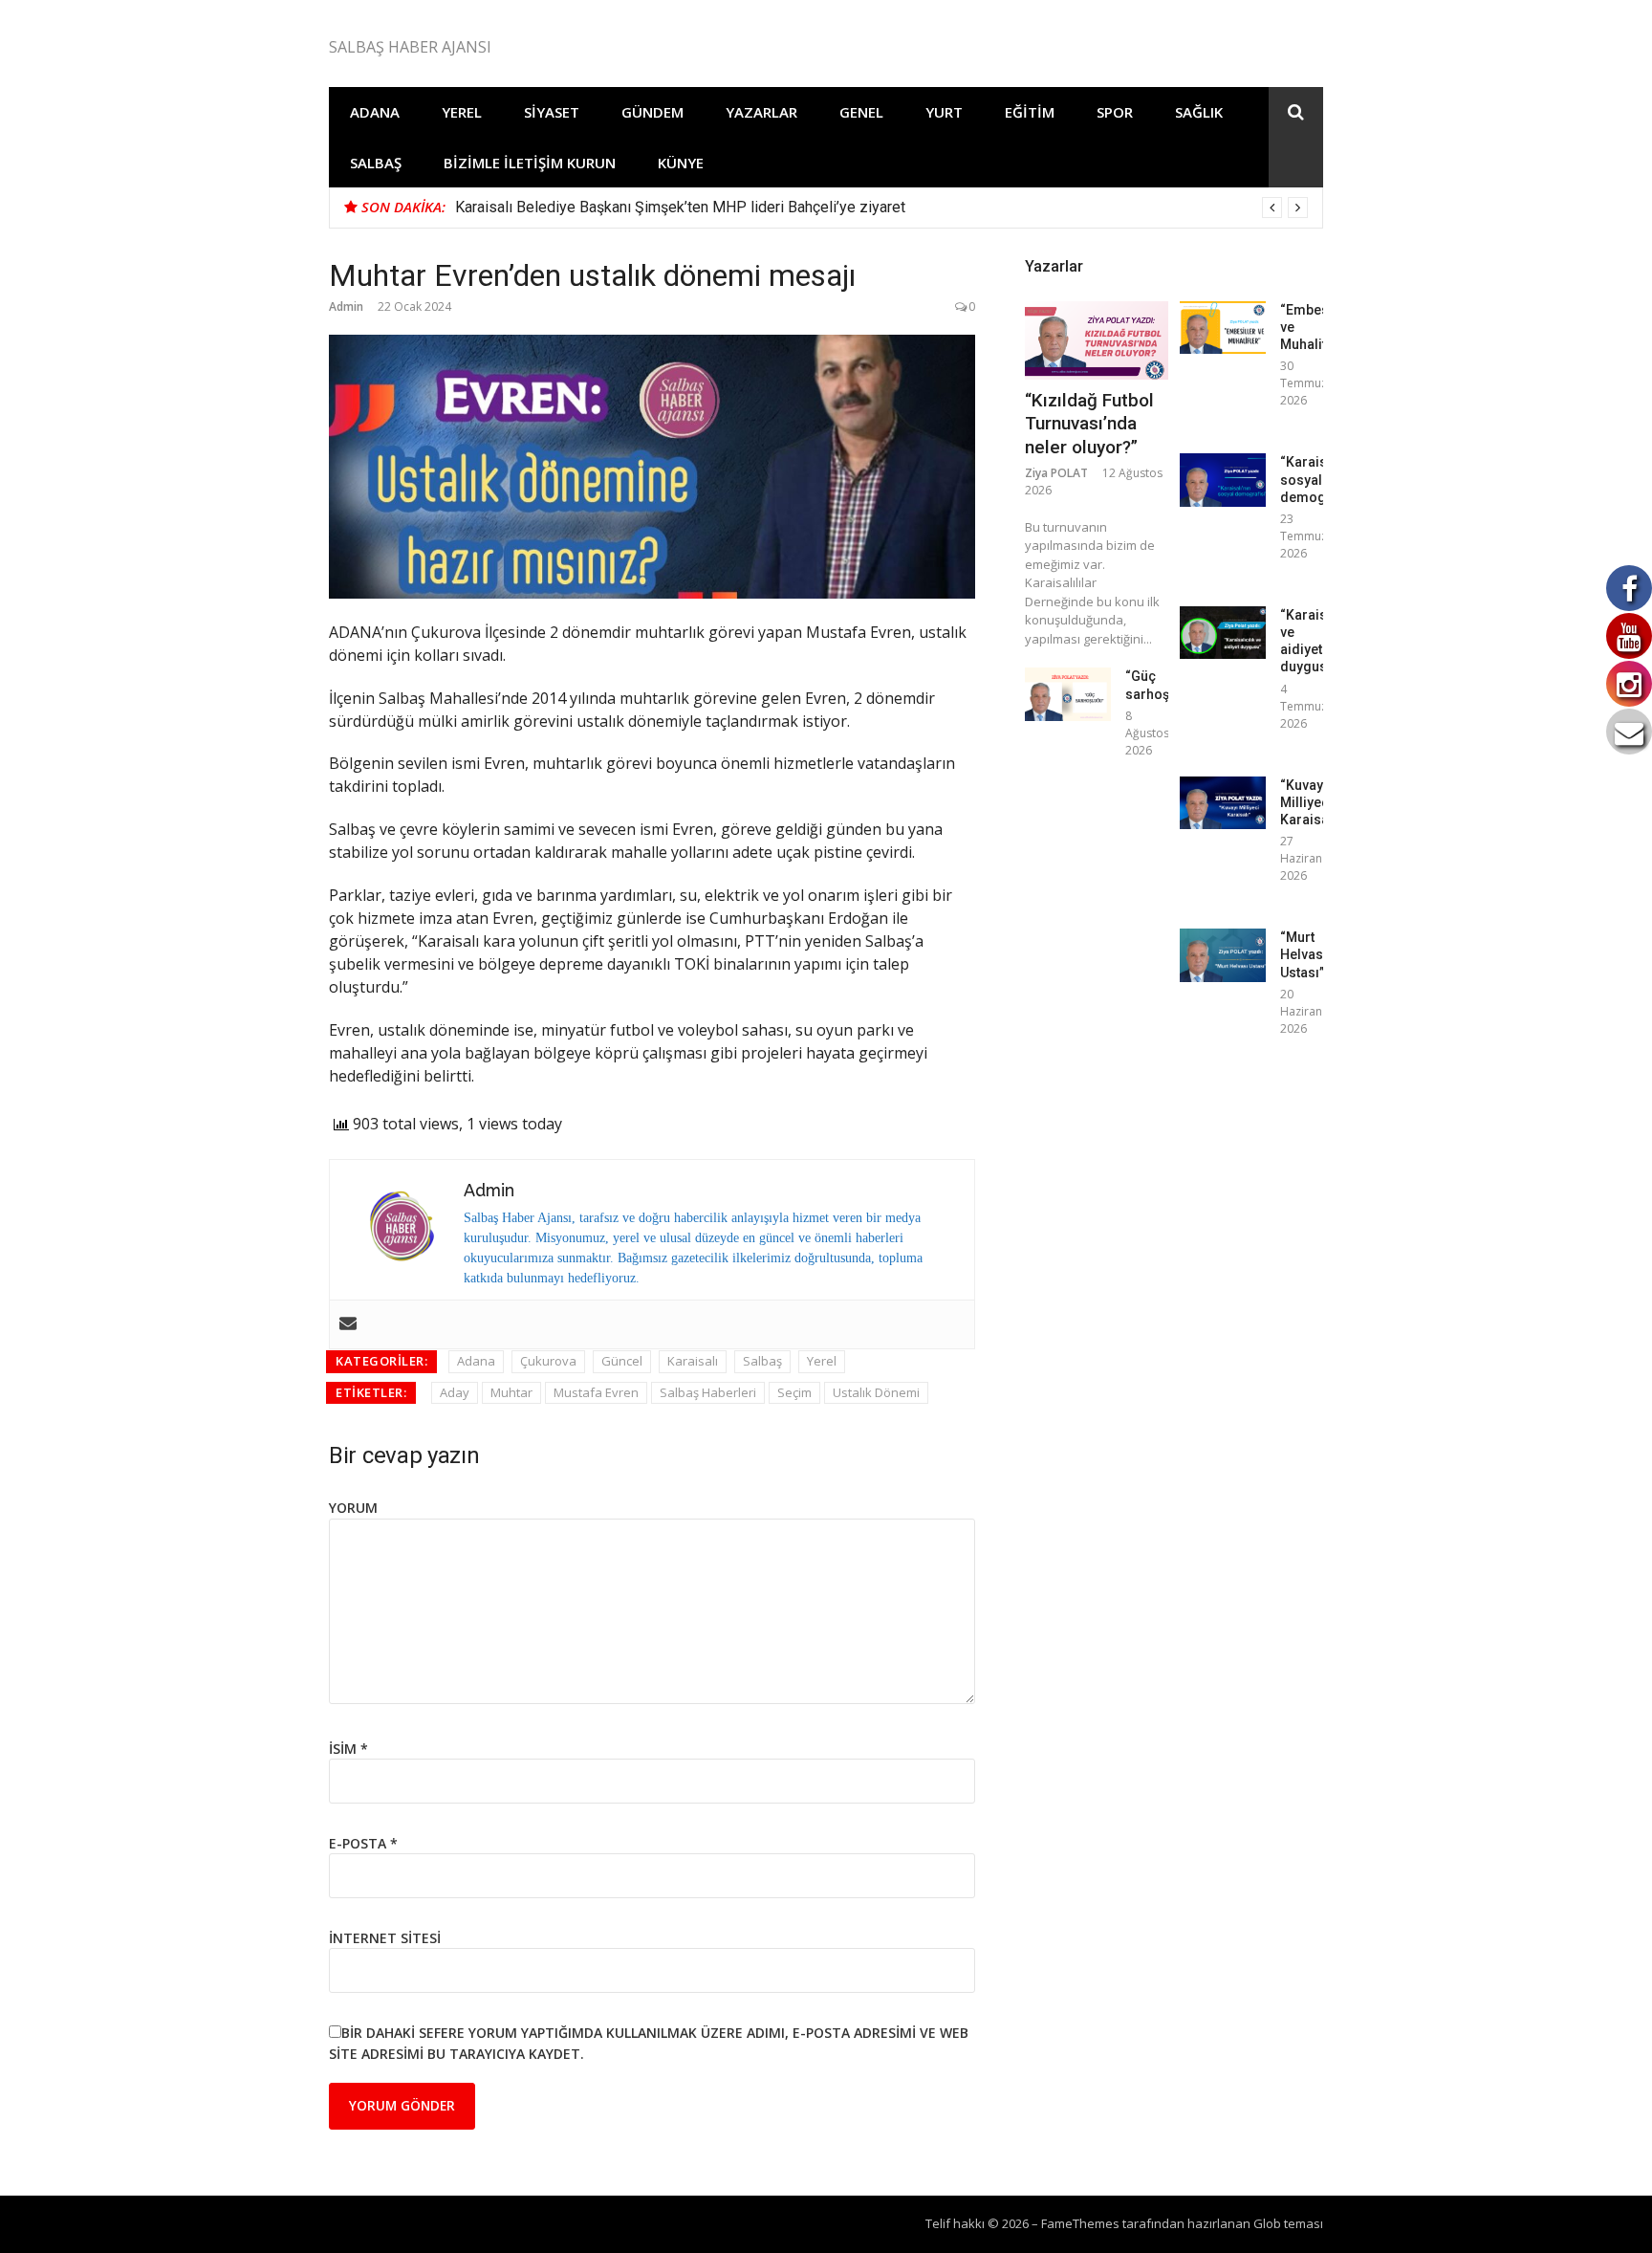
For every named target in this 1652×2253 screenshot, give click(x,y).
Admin (346, 306)
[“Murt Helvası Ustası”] (1223, 955)
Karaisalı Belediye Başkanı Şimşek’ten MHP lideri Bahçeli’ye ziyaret (680, 207)
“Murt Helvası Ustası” (1304, 954)
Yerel (462, 112)
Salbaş (376, 163)
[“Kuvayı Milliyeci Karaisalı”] (1223, 803)
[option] (881, 208)
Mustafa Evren (596, 1392)
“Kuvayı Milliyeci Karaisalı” (1311, 802)
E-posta (363, 1843)
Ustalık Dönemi (876, 1392)
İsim (348, 1749)
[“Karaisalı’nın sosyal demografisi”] (1223, 480)
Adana (375, 112)
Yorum (353, 1508)
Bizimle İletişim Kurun (530, 163)
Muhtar (511, 1392)
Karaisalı (693, 1361)
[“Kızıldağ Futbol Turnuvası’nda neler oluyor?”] (1097, 340)
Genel (861, 112)
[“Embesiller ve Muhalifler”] (1223, 328)
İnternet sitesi (385, 1938)
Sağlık (1199, 112)
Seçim (794, 1392)
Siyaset (552, 112)
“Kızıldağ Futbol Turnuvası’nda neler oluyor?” (1089, 424)
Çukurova (548, 1361)
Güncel (622, 1361)
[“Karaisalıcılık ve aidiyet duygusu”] (1223, 633)
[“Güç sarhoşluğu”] (1068, 694)
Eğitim (1030, 112)
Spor (1115, 112)
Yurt (944, 112)
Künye (681, 163)
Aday (455, 1392)
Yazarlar (761, 112)
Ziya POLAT (1056, 473)
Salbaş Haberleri (708, 1392)
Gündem (652, 112)
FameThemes (1080, 2223)
